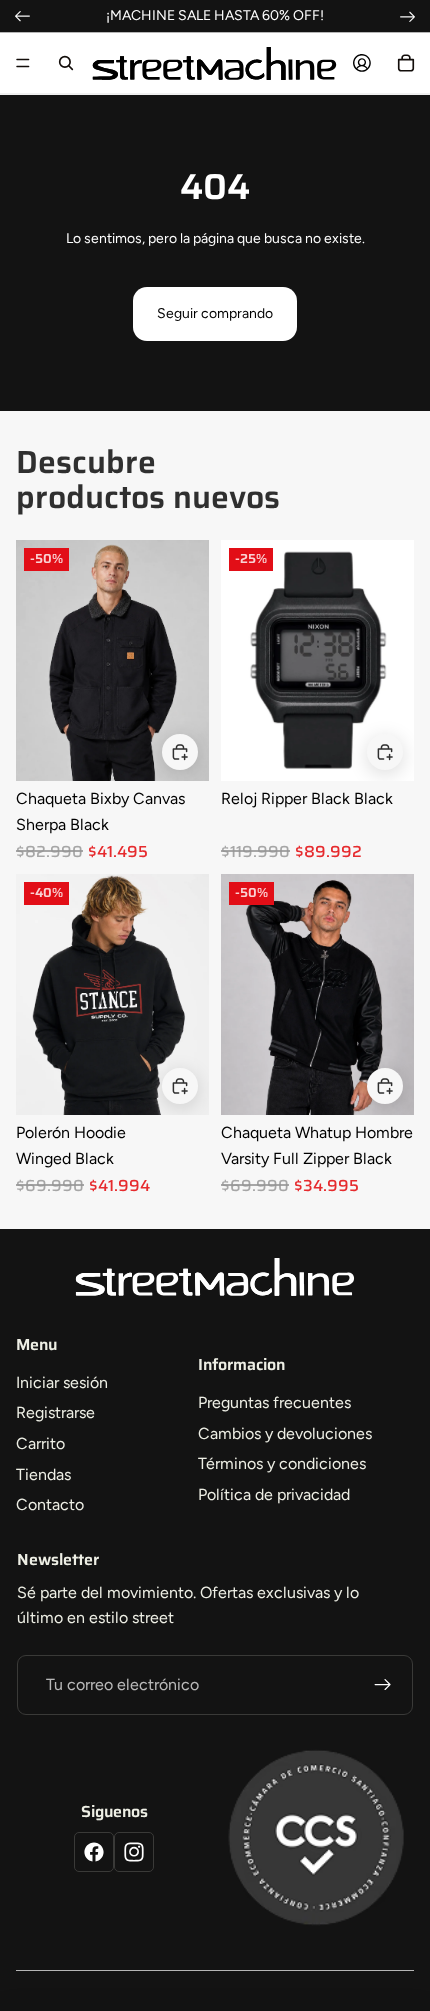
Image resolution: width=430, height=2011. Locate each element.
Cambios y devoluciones (285, 1433)
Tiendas (43, 1474)
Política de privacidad (274, 1494)
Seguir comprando (215, 313)
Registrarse (55, 1412)
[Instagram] (134, 1852)
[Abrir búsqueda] (66, 63)
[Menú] (23, 63)
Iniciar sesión (62, 1382)
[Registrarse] (383, 1685)
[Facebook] (94, 1852)
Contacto (50, 1504)
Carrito (40, 1443)
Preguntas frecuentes (274, 1402)
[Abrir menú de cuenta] (362, 63)
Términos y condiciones (282, 1463)
